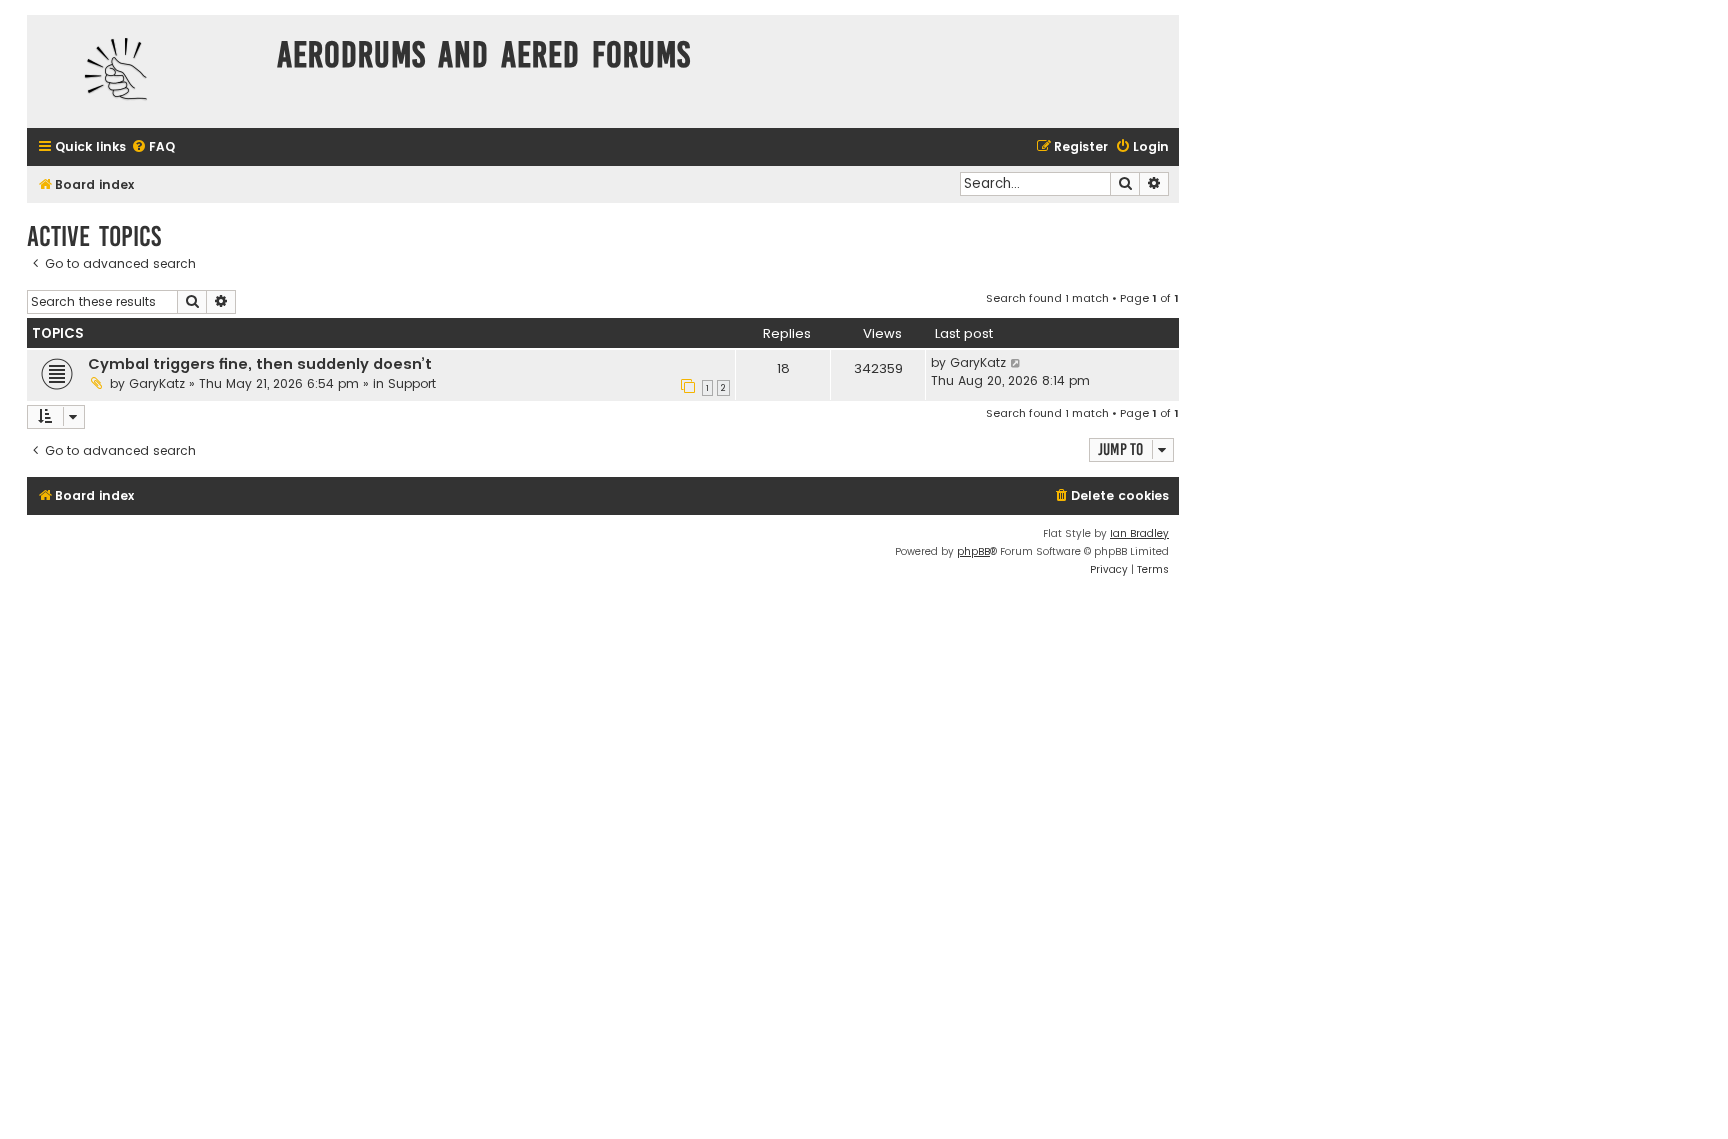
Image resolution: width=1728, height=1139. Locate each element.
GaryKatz (157, 383)
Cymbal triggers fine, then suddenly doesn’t (260, 364)
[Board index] (147, 71)
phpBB (973, 551)
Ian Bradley (1139, 533)
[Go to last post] (1016, 363)
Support (412, 383)
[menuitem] (153, 147)
